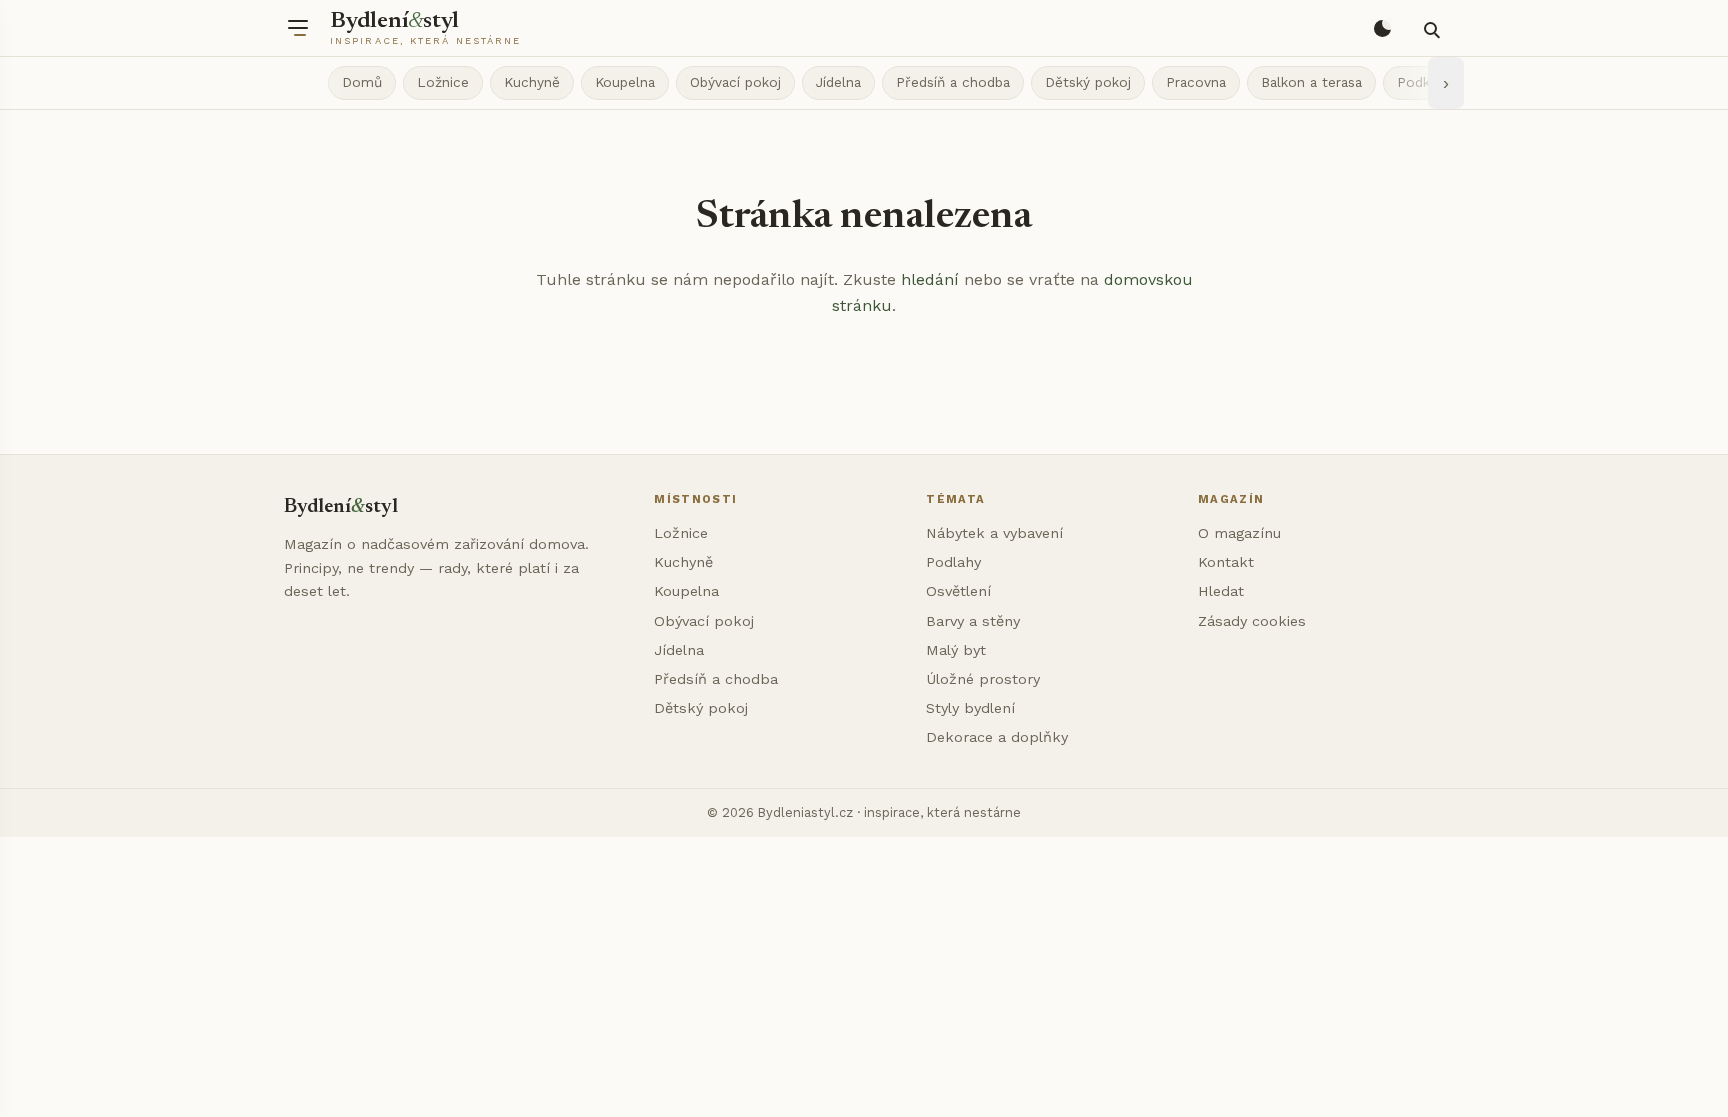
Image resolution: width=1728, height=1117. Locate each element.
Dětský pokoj (1088, 82)
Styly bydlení (970, 708)
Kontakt (1226, 562)
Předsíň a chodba (953, 82)
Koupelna (625, 82)
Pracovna (1196, 82)
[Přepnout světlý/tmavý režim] (1382, 28)
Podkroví (1425, 82)
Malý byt (956, 650)
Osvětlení (958, 591)
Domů (362, 82)
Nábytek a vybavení (994, 533)
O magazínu (1239, 533)
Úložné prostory (983, 679)
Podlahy (953, 562)
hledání (930, 279)
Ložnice (443, 82)
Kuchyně (532, 82)
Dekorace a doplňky (997, 737)
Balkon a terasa (1311, 82)
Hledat (1221, 591)
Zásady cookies (1252, 621)
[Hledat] (1430, 28)
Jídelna (838, 82)
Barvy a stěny (973, 621)
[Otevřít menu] (298, 28)
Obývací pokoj (735, 82)
